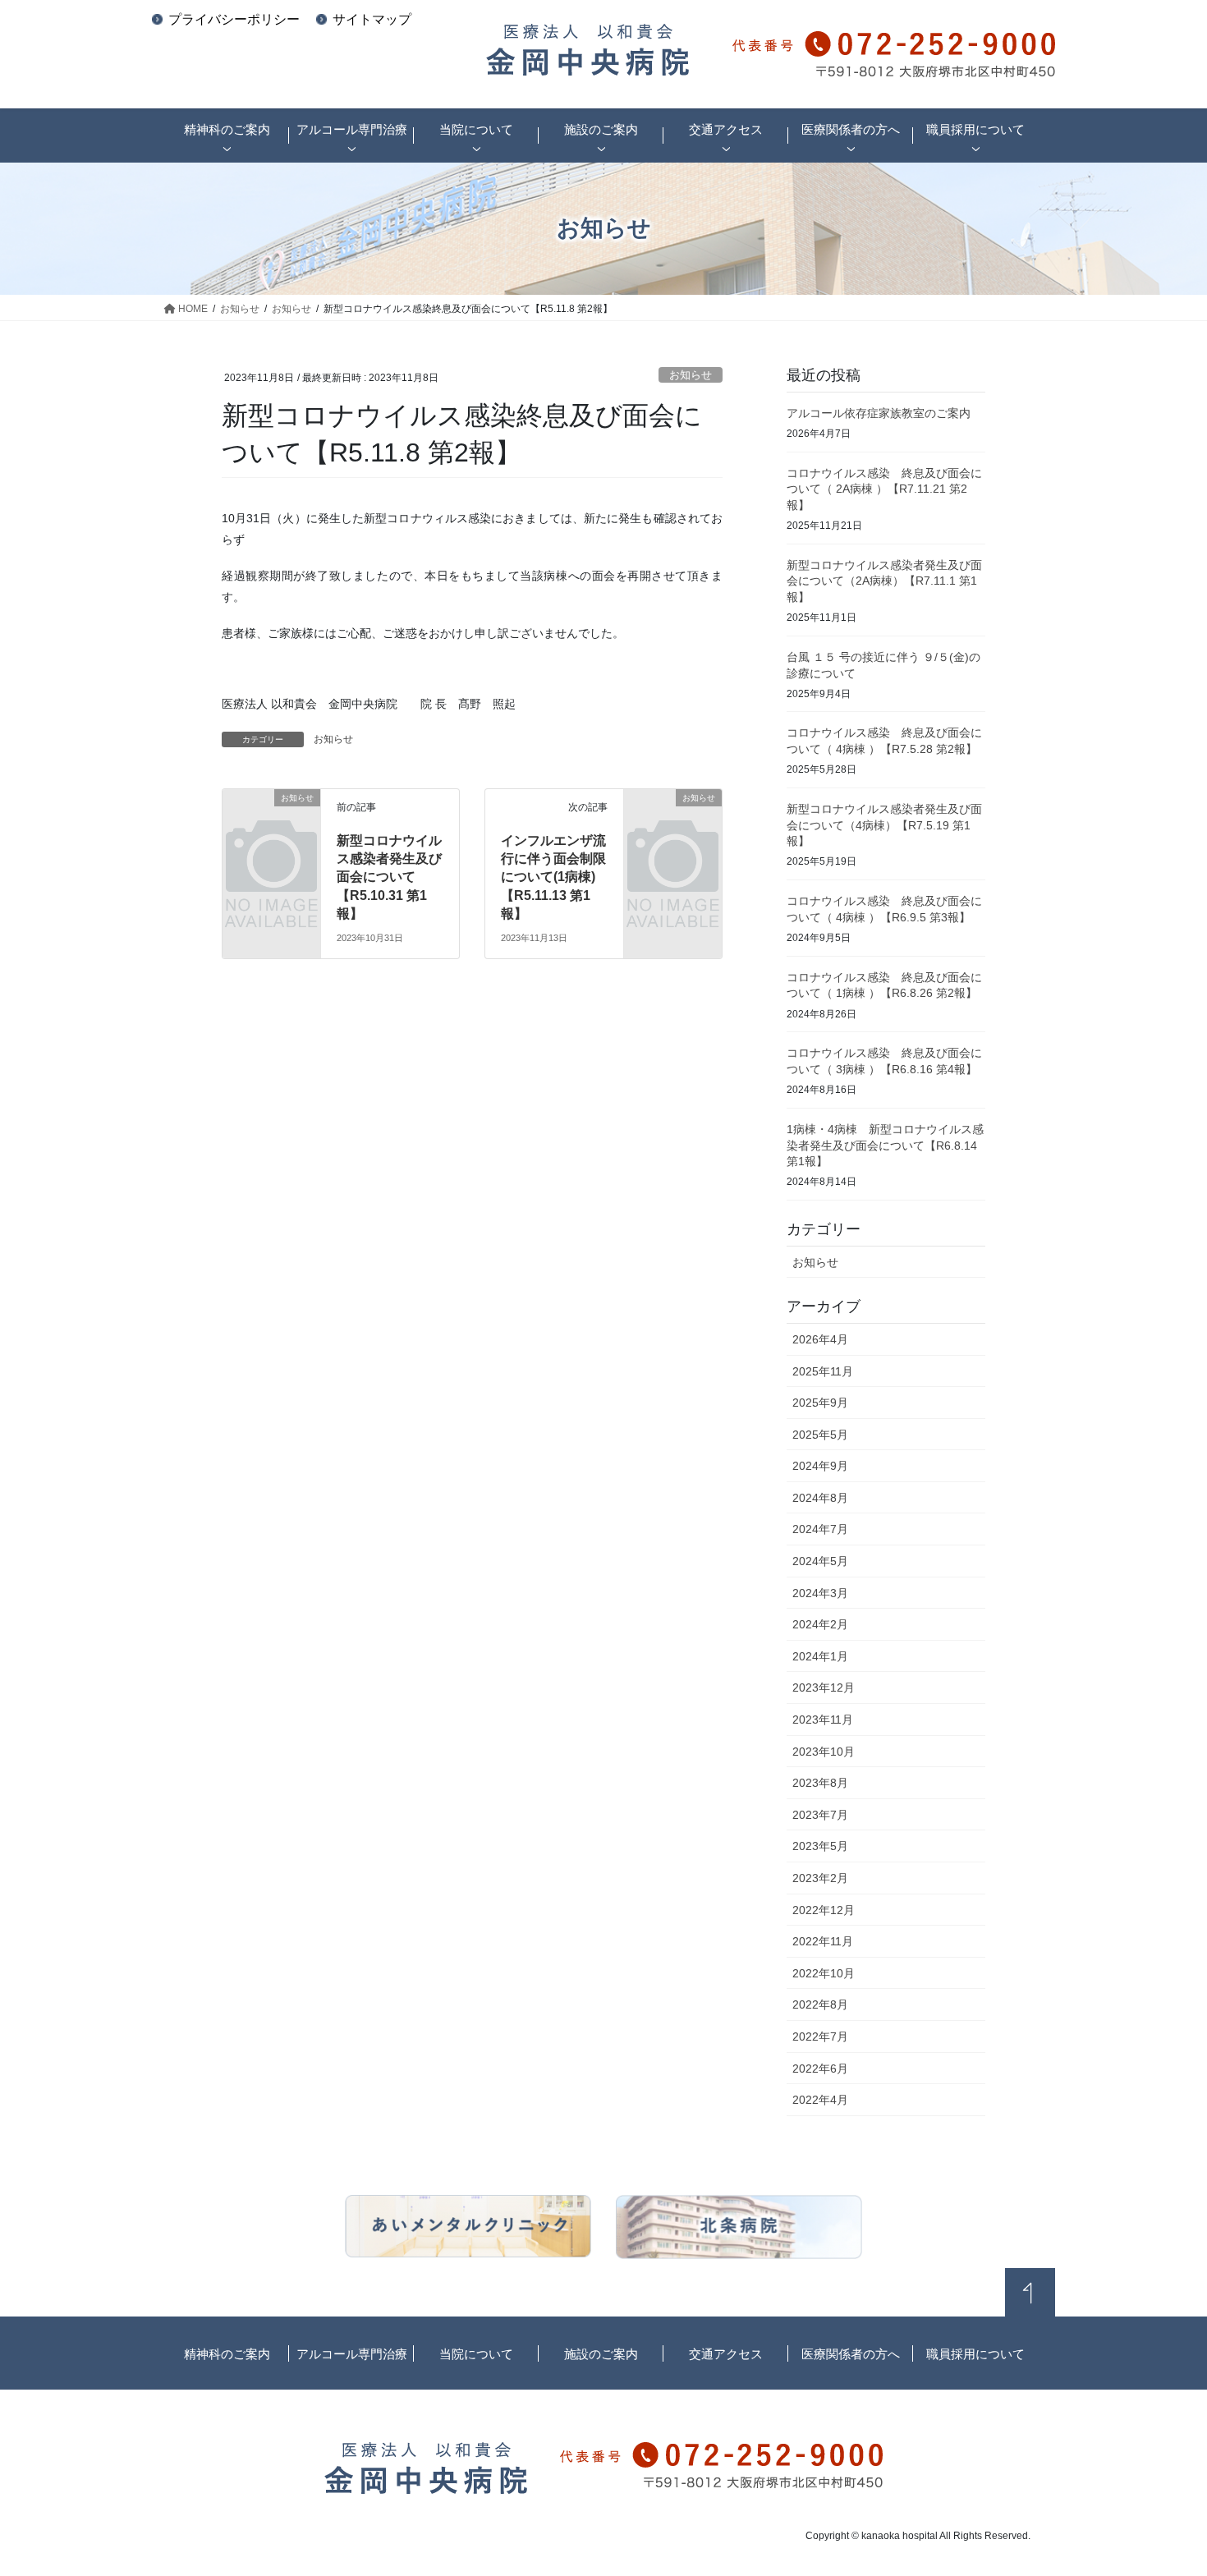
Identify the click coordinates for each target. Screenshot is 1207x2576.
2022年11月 (823, 1941)
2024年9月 (820, 1466)
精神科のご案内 (227, 2354)
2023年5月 (820, 1846)
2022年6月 (820, 2069)
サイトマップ (372, 19)
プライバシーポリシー (234, 19)
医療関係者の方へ (851, 2354)
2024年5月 (820, 1561)
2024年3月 (820, 1593)
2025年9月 (820, 1403)
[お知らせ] (271, 818)
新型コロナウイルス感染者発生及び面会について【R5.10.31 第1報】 (389, 877)
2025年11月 (823, 1371)
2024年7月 (820, 1529)
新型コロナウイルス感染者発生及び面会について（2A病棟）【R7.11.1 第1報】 (884, 581)
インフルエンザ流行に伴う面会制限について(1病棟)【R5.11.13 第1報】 (553, 877)
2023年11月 (823, 1720)
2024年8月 (820, 1498)
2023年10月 (824, 1752)
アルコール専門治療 (352, 2354)
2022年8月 (820, 2004)
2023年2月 (820, 1878)
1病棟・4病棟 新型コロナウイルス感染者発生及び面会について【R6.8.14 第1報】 (885, 1145)
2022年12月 (824, 1910)
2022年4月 (820, 2100)
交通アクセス (726, 2354)
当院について (476, 2354)
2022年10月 (824, 1973)
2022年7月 (820, 2036)
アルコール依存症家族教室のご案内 (879, 413)
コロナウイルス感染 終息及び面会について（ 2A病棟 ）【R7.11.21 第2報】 (884, 489)
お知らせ (691, 375)
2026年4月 (820, 1339)
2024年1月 (820, 1656)
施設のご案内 (601, 2354)
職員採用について (975, 2354)
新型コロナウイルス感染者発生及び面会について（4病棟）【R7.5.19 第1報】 (884, 825)
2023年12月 (824, 1687)
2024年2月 (820, 1624)
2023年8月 (820, 1783)
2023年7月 (820, 1815)
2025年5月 (820, 1435)
